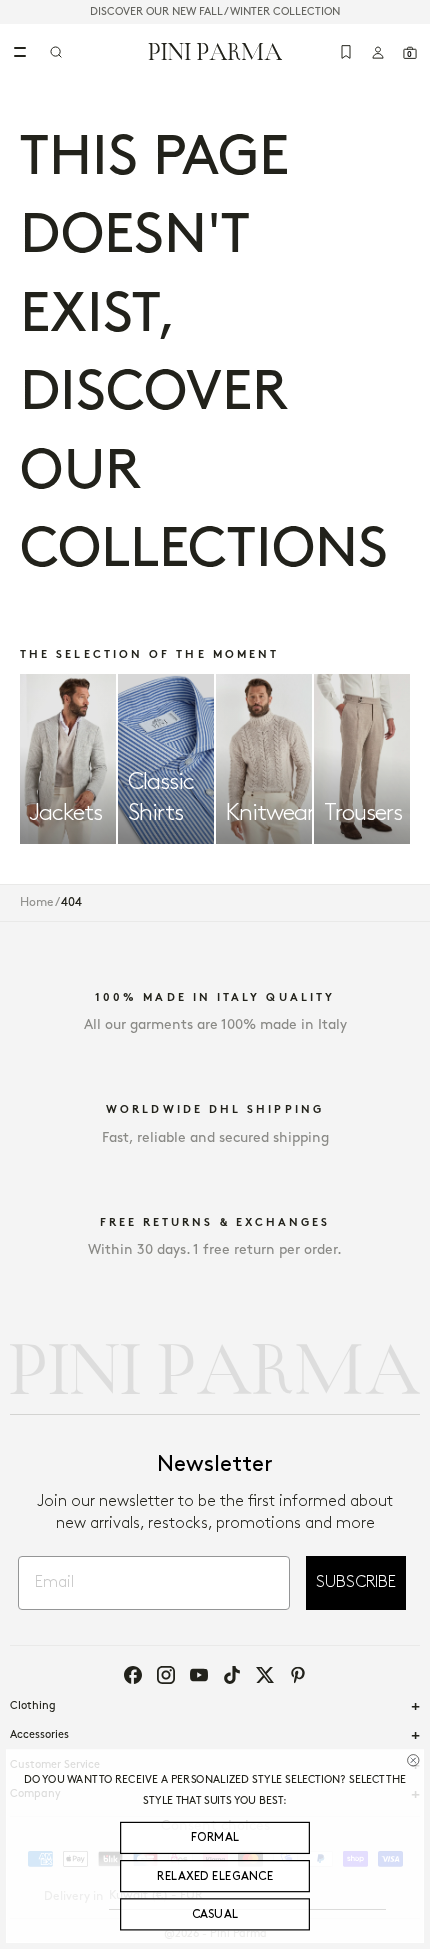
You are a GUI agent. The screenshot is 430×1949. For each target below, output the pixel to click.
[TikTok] (232, 1675)
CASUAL (215, 1914)
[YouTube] (199, 1675)
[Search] (56, 52)
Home (37, 902)
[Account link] (378, 52)
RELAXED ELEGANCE (215, 1876)
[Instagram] (166, 1675)
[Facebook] (133, 1675)
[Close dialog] (413, 1760)
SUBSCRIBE (356, 1582)
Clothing (33, 1706)
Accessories (39, 1735)
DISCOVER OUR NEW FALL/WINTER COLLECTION (215, 12)
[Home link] (215, 51)
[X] (265, 1675)
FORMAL (215, 1838)
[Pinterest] (298, 1675)
